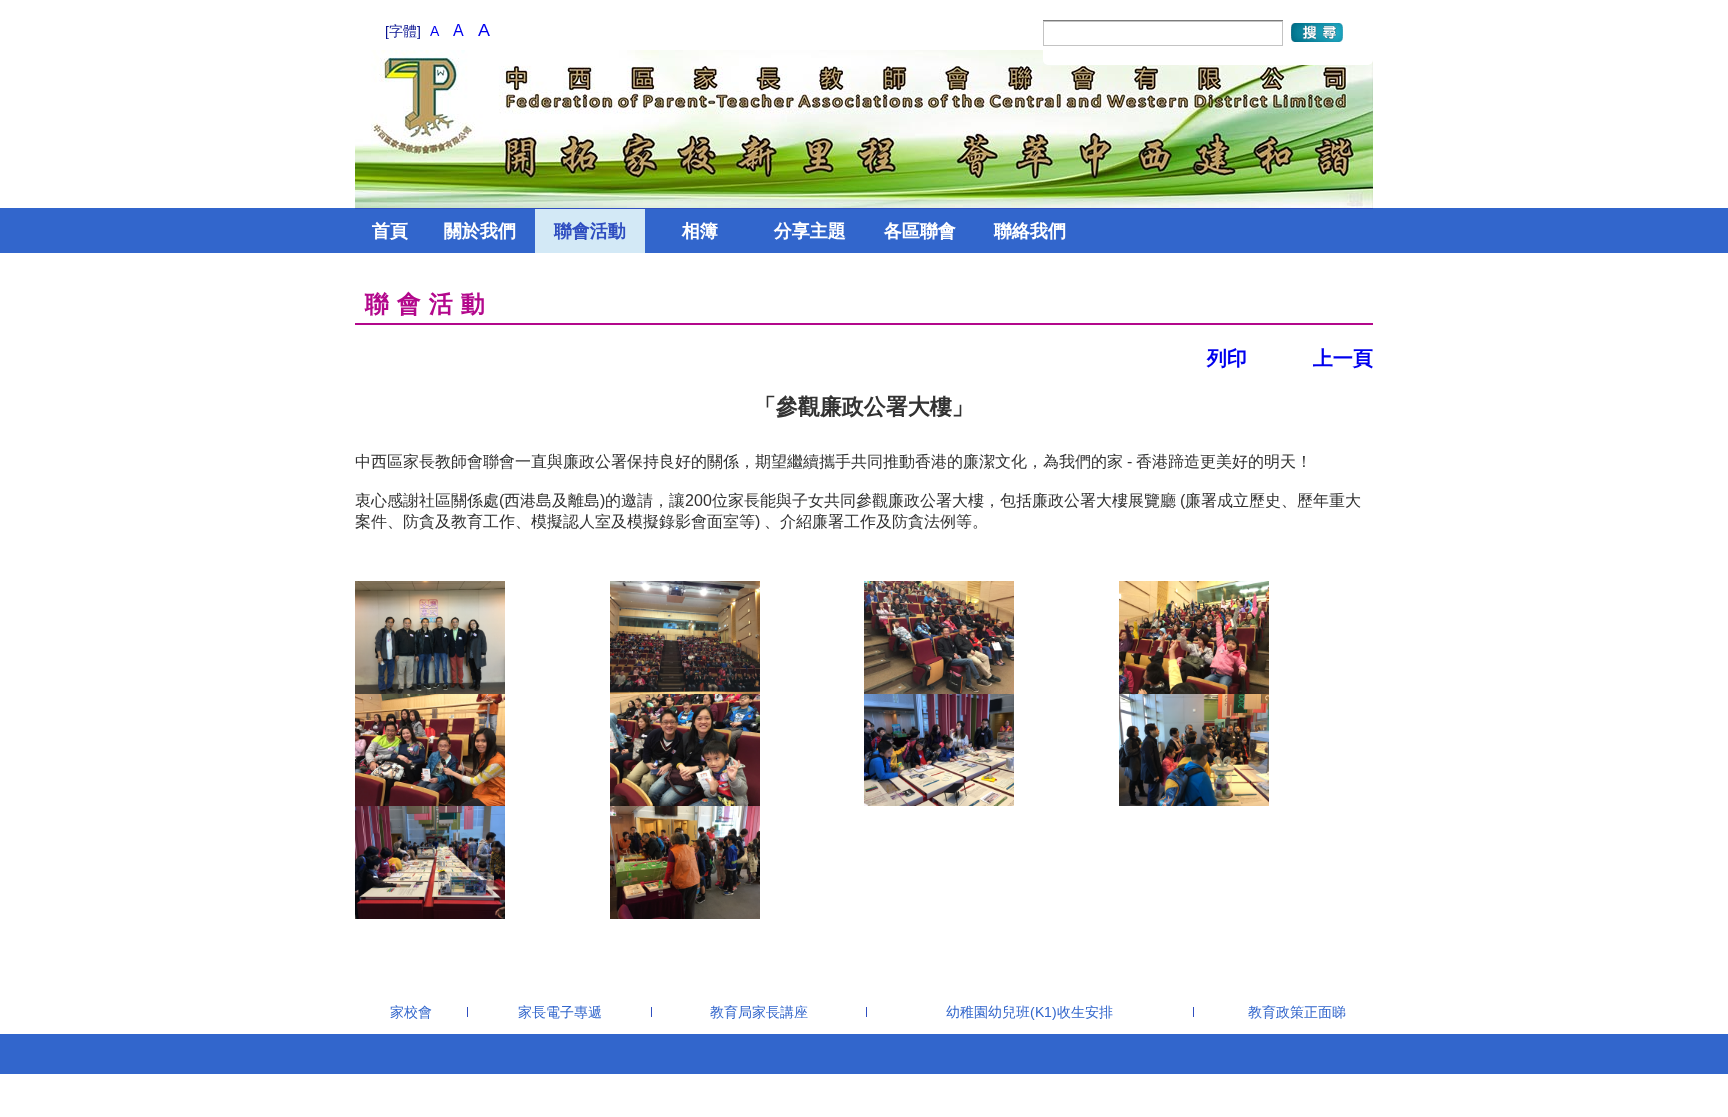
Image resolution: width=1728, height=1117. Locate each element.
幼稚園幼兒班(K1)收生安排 (1029, 1012)
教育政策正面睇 (1297, 1012)
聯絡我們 (1030, 231)
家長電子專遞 (560, 1012)
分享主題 (810, 231)
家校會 (411, 1012)
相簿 (700, 231)
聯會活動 (590, 231)
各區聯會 (920, 231)
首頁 (390, 231)
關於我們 (480, 231)
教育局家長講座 (759, 1012)
